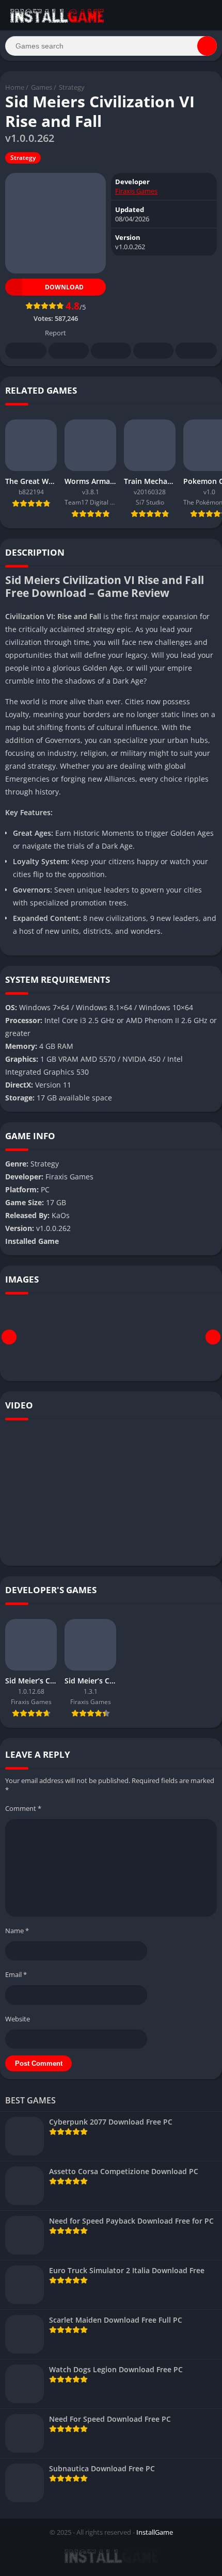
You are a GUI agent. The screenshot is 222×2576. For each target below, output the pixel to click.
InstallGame (155, 2532)
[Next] (213, 1337)
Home (15, 87)
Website (18, 2019)
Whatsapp (196, 351)
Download (64, 287)
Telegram (153, 351)
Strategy (72, 87)
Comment (23, 1808)
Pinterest (111, 351)
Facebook (26, 351)
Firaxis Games (136, 191)
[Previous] (9, 1337)
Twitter (69, 351)
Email (16, 1974)
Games (42, 87)
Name (17, 1931)
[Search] (207, 46)
